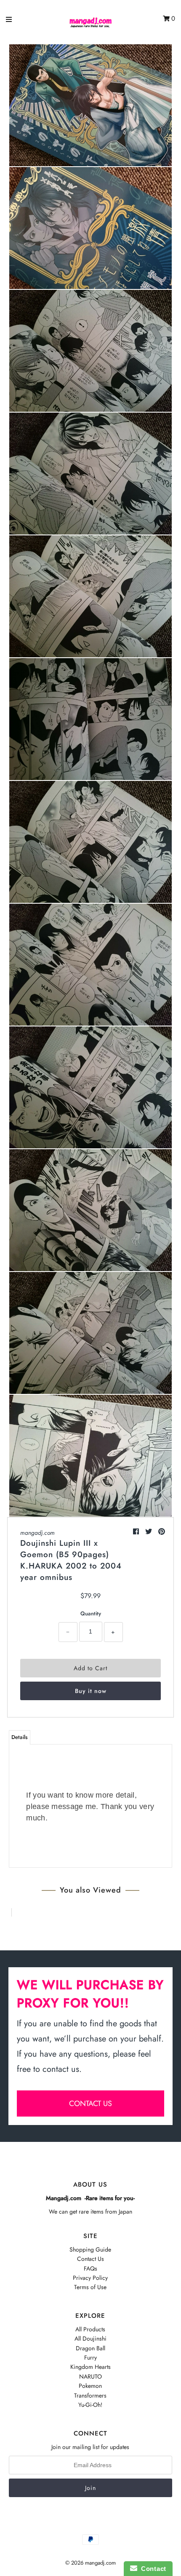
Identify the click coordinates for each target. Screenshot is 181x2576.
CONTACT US (90, 2103)
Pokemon (90, 2386)
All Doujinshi (90, 2338)
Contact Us (90, 2259)
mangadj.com (37, 1533)
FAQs (90, 2268)
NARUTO (90, 2376)
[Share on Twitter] (150, 1532)
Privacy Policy (90, 2278)
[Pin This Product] (162, 1532)
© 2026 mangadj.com (90, 2563)
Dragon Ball (90, 2348)
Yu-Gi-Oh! (90, 2405)
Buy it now (91, 1691)
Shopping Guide (90, 2249)
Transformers (90, 2395)
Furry (90, 2357)
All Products (90, 2329)
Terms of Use (90, 2287)
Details (20, 1737)
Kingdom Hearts (90, 2367)
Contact (152, 2569)
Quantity (91, 1613)
